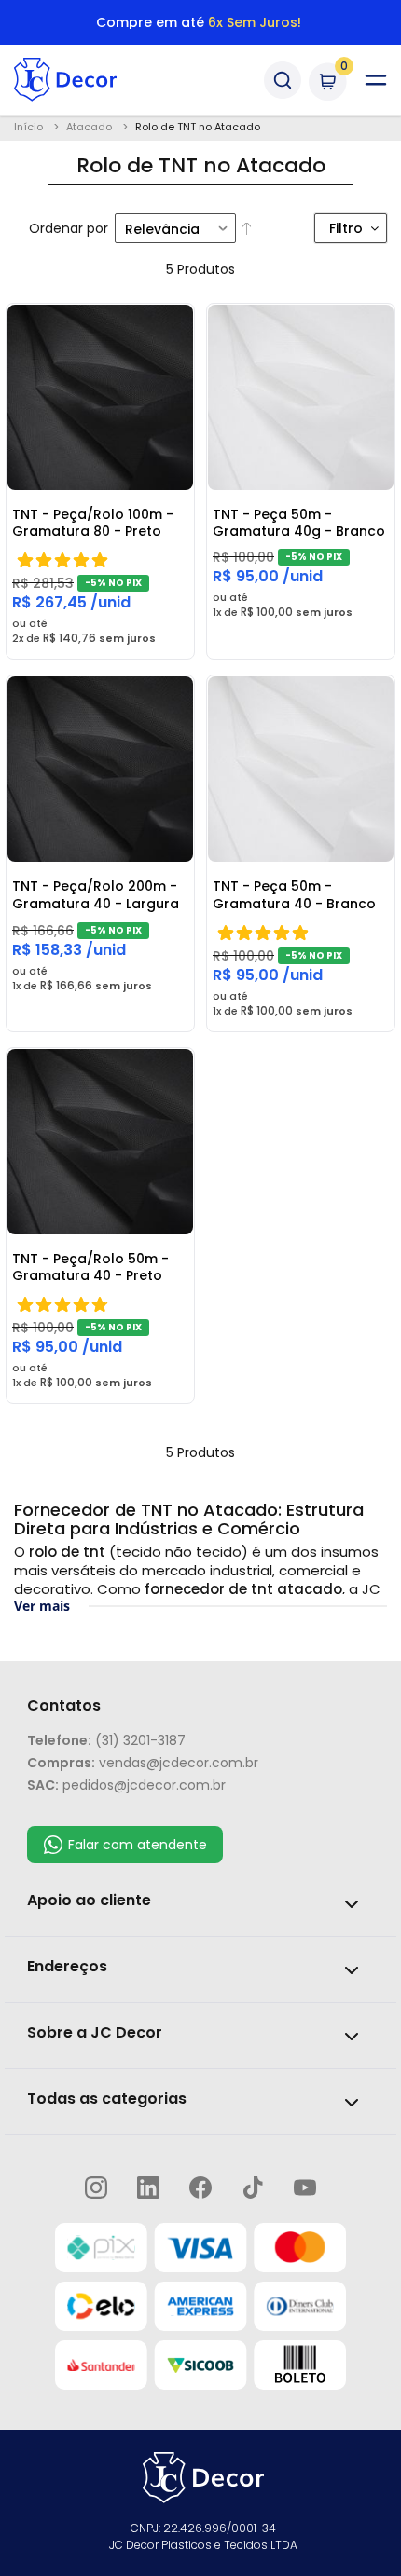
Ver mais (42, 1606)
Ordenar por (69, 228)
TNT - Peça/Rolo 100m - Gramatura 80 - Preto (93, 523)
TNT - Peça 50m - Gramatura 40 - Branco (294, 894)
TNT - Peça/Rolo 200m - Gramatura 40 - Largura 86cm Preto (96, 895)
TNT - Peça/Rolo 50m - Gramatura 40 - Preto (90, 1267)
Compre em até (199, 22)
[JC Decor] (98, 80)
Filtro (346, 228)
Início (30, 127)
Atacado (90, 127)
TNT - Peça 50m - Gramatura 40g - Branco (299, 523)
